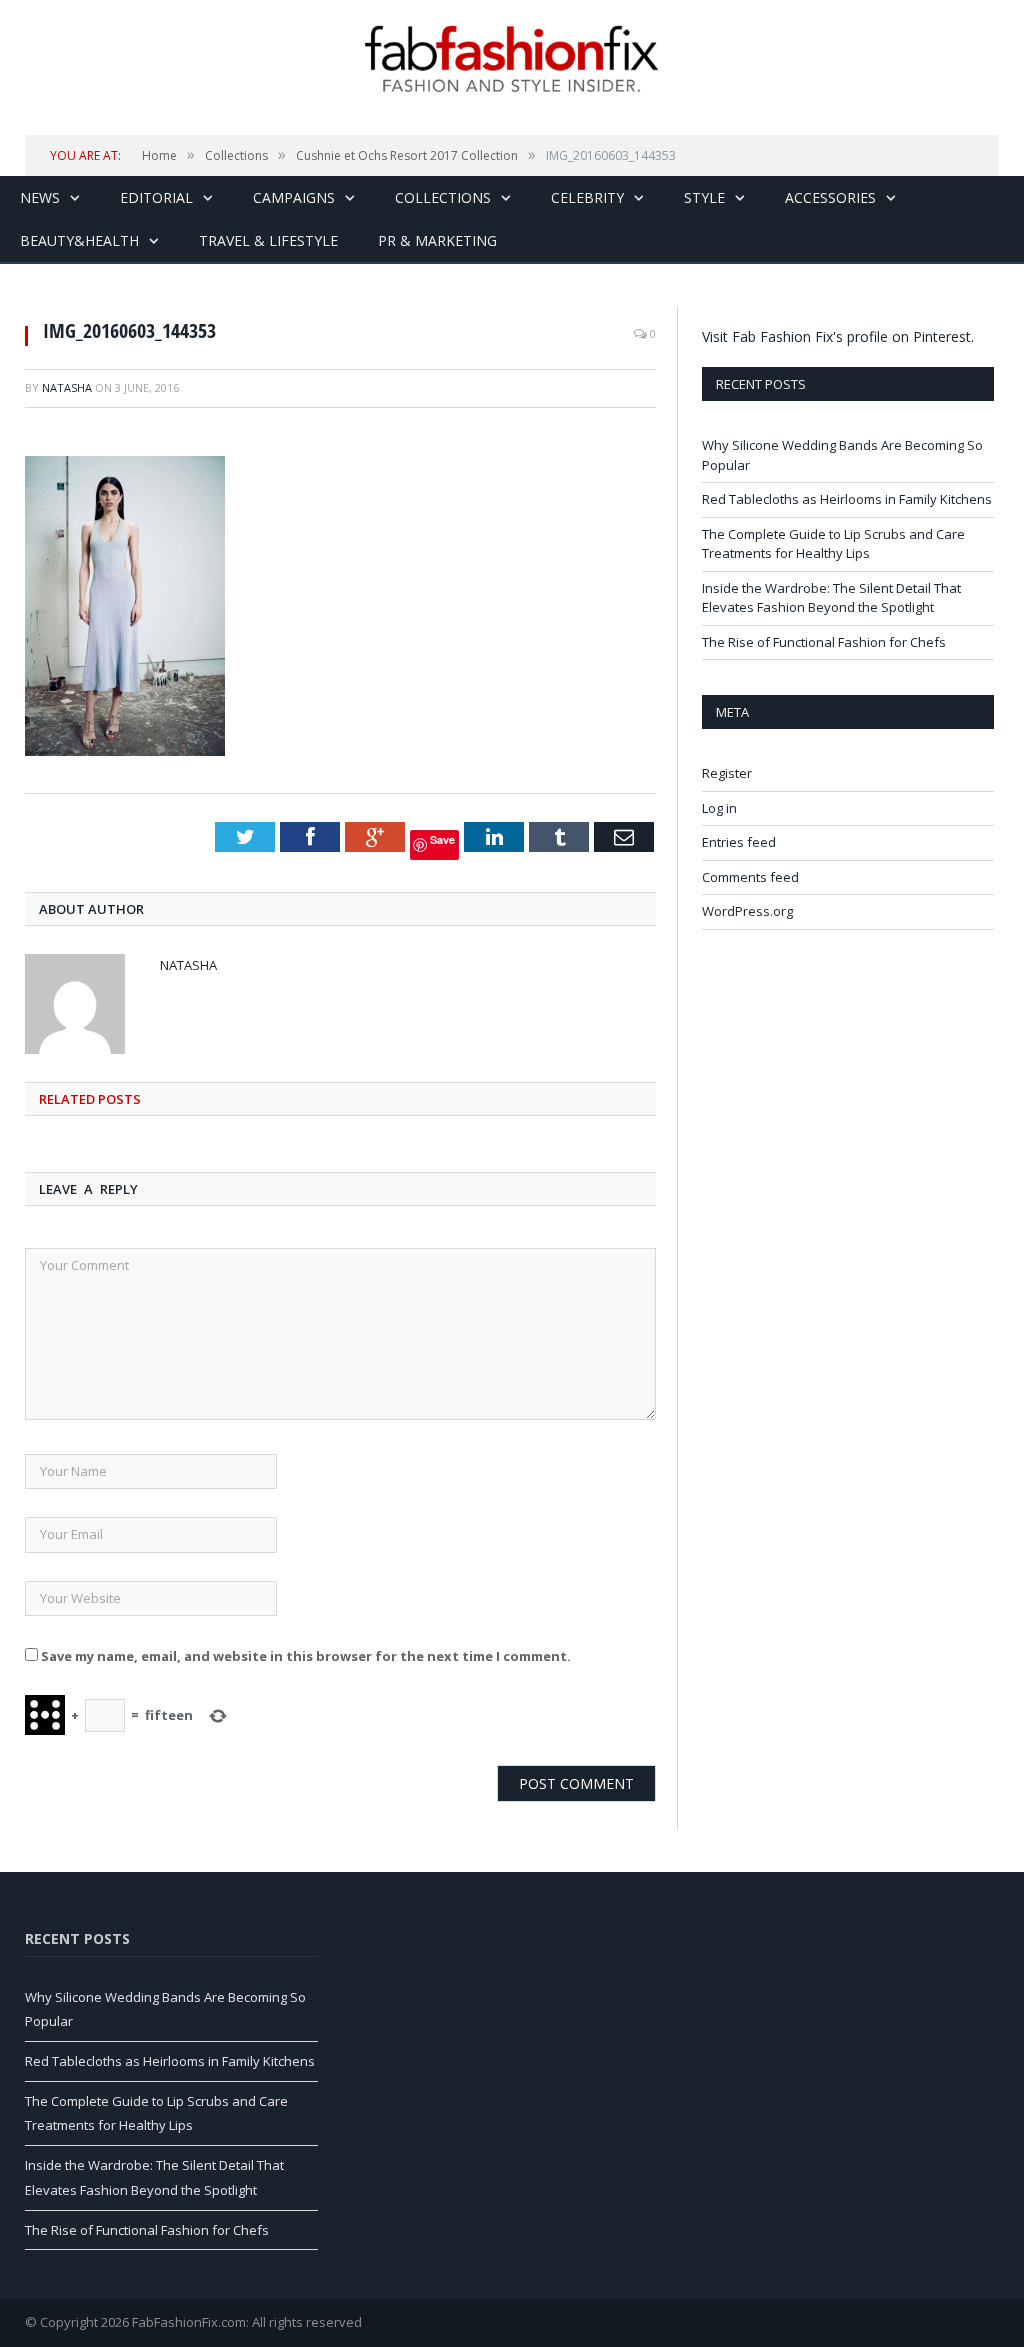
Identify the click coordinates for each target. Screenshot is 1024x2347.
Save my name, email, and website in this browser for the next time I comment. (306, 1656)
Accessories (830, 197)
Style (704, 197)
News (40, 197)
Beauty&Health (79, 240)
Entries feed (739, 842)
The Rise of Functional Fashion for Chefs (824, 642)
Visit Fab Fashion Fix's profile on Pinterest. (838, 336)
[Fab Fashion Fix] (512, 59)
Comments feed (750, 877)
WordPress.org (747, 911)
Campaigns (294, 197)
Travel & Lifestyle (268, 240)
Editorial (156, 197)
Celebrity (587, 197)
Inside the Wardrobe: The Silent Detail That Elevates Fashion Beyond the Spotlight (831, 598)
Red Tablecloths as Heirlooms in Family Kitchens (847, 499)
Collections (443, 197)
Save (442, 839)
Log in (719, 808)
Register (727, 773)
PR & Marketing (437, 240)
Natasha (67, 387)
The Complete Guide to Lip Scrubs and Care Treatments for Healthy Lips (833, 544)
